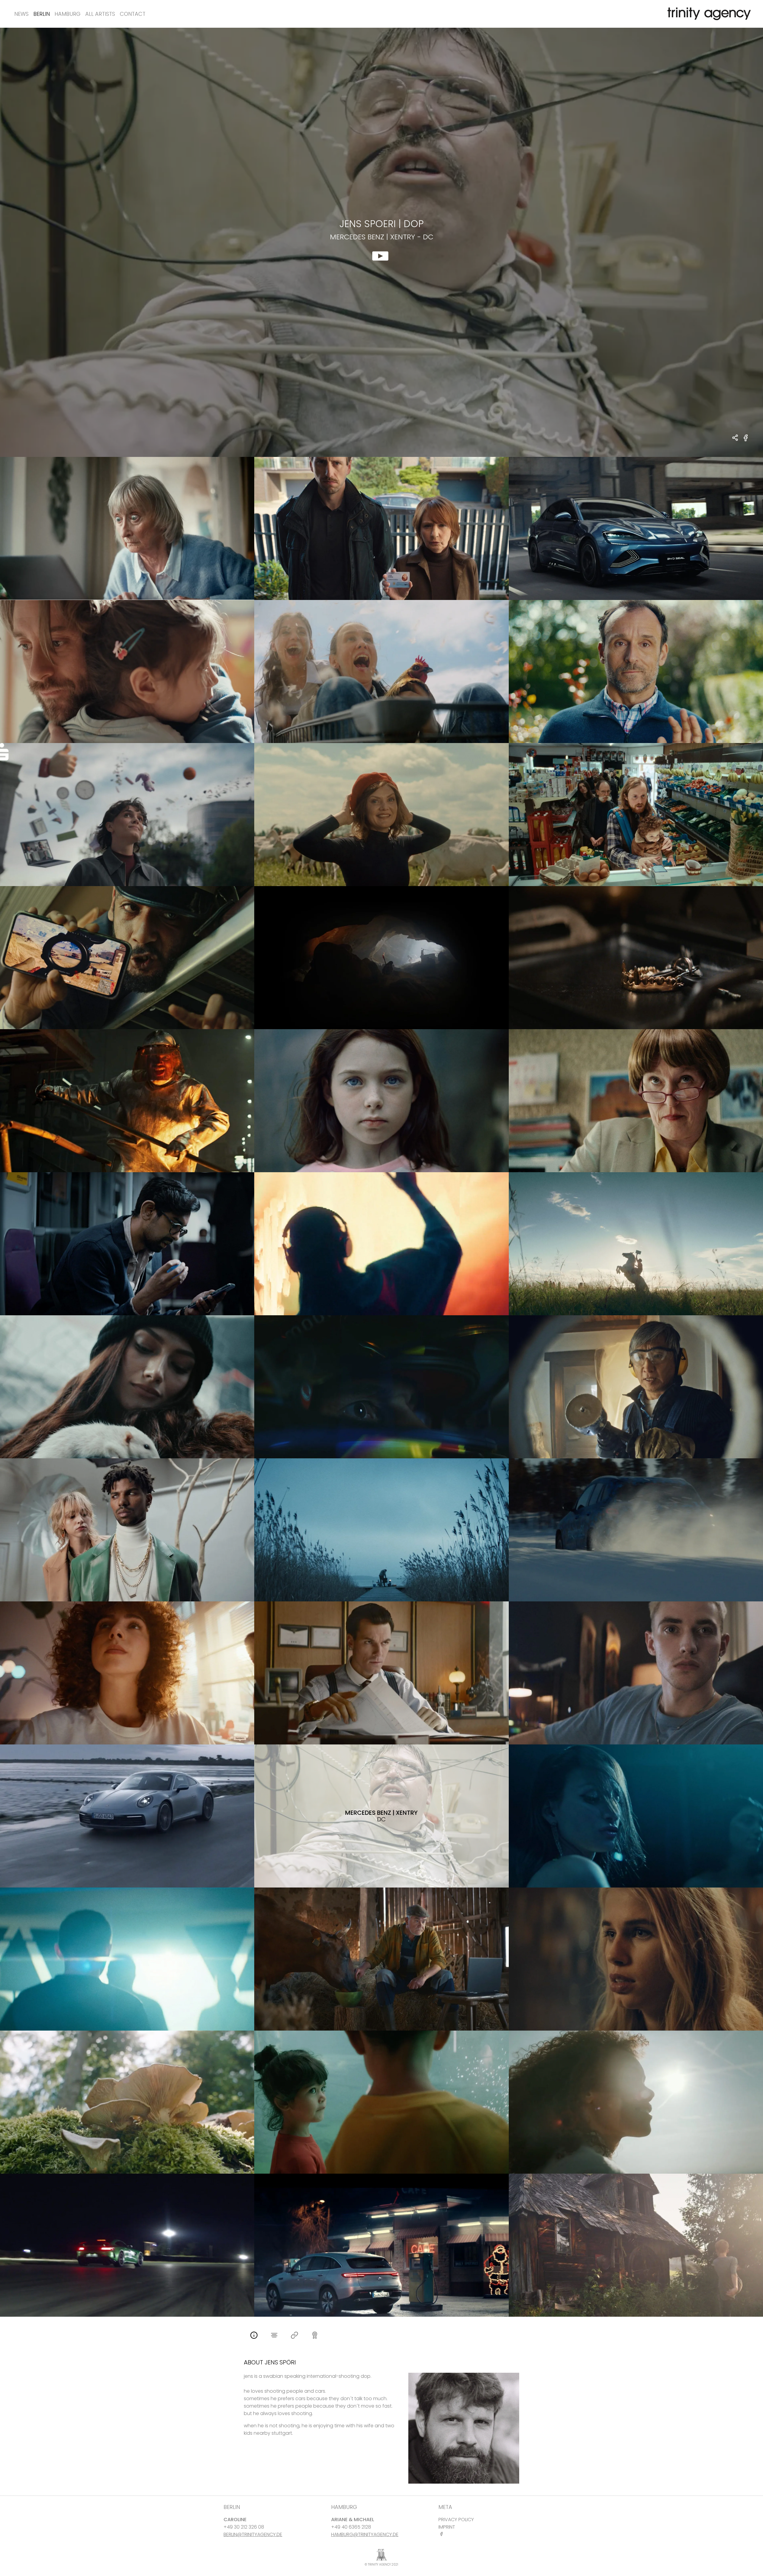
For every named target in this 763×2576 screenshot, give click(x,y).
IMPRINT (447, 2527)
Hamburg (68, 14)
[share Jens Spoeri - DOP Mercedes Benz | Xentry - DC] (735, 438)
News (21, 14)
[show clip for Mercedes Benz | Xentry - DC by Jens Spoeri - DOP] (381, 242)
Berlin (42, 14)
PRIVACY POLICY (456, 2520)
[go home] (708, 14)
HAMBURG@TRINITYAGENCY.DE (365, 2534)
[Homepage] (294, 2336)
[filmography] (274, 2336)
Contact (133, 14)
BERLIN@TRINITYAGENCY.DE (253, 2534)
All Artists (100, 14)
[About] (254, 2336)
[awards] (315, 2336)
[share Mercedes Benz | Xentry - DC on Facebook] (746, 441)
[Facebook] (443, 2534)
